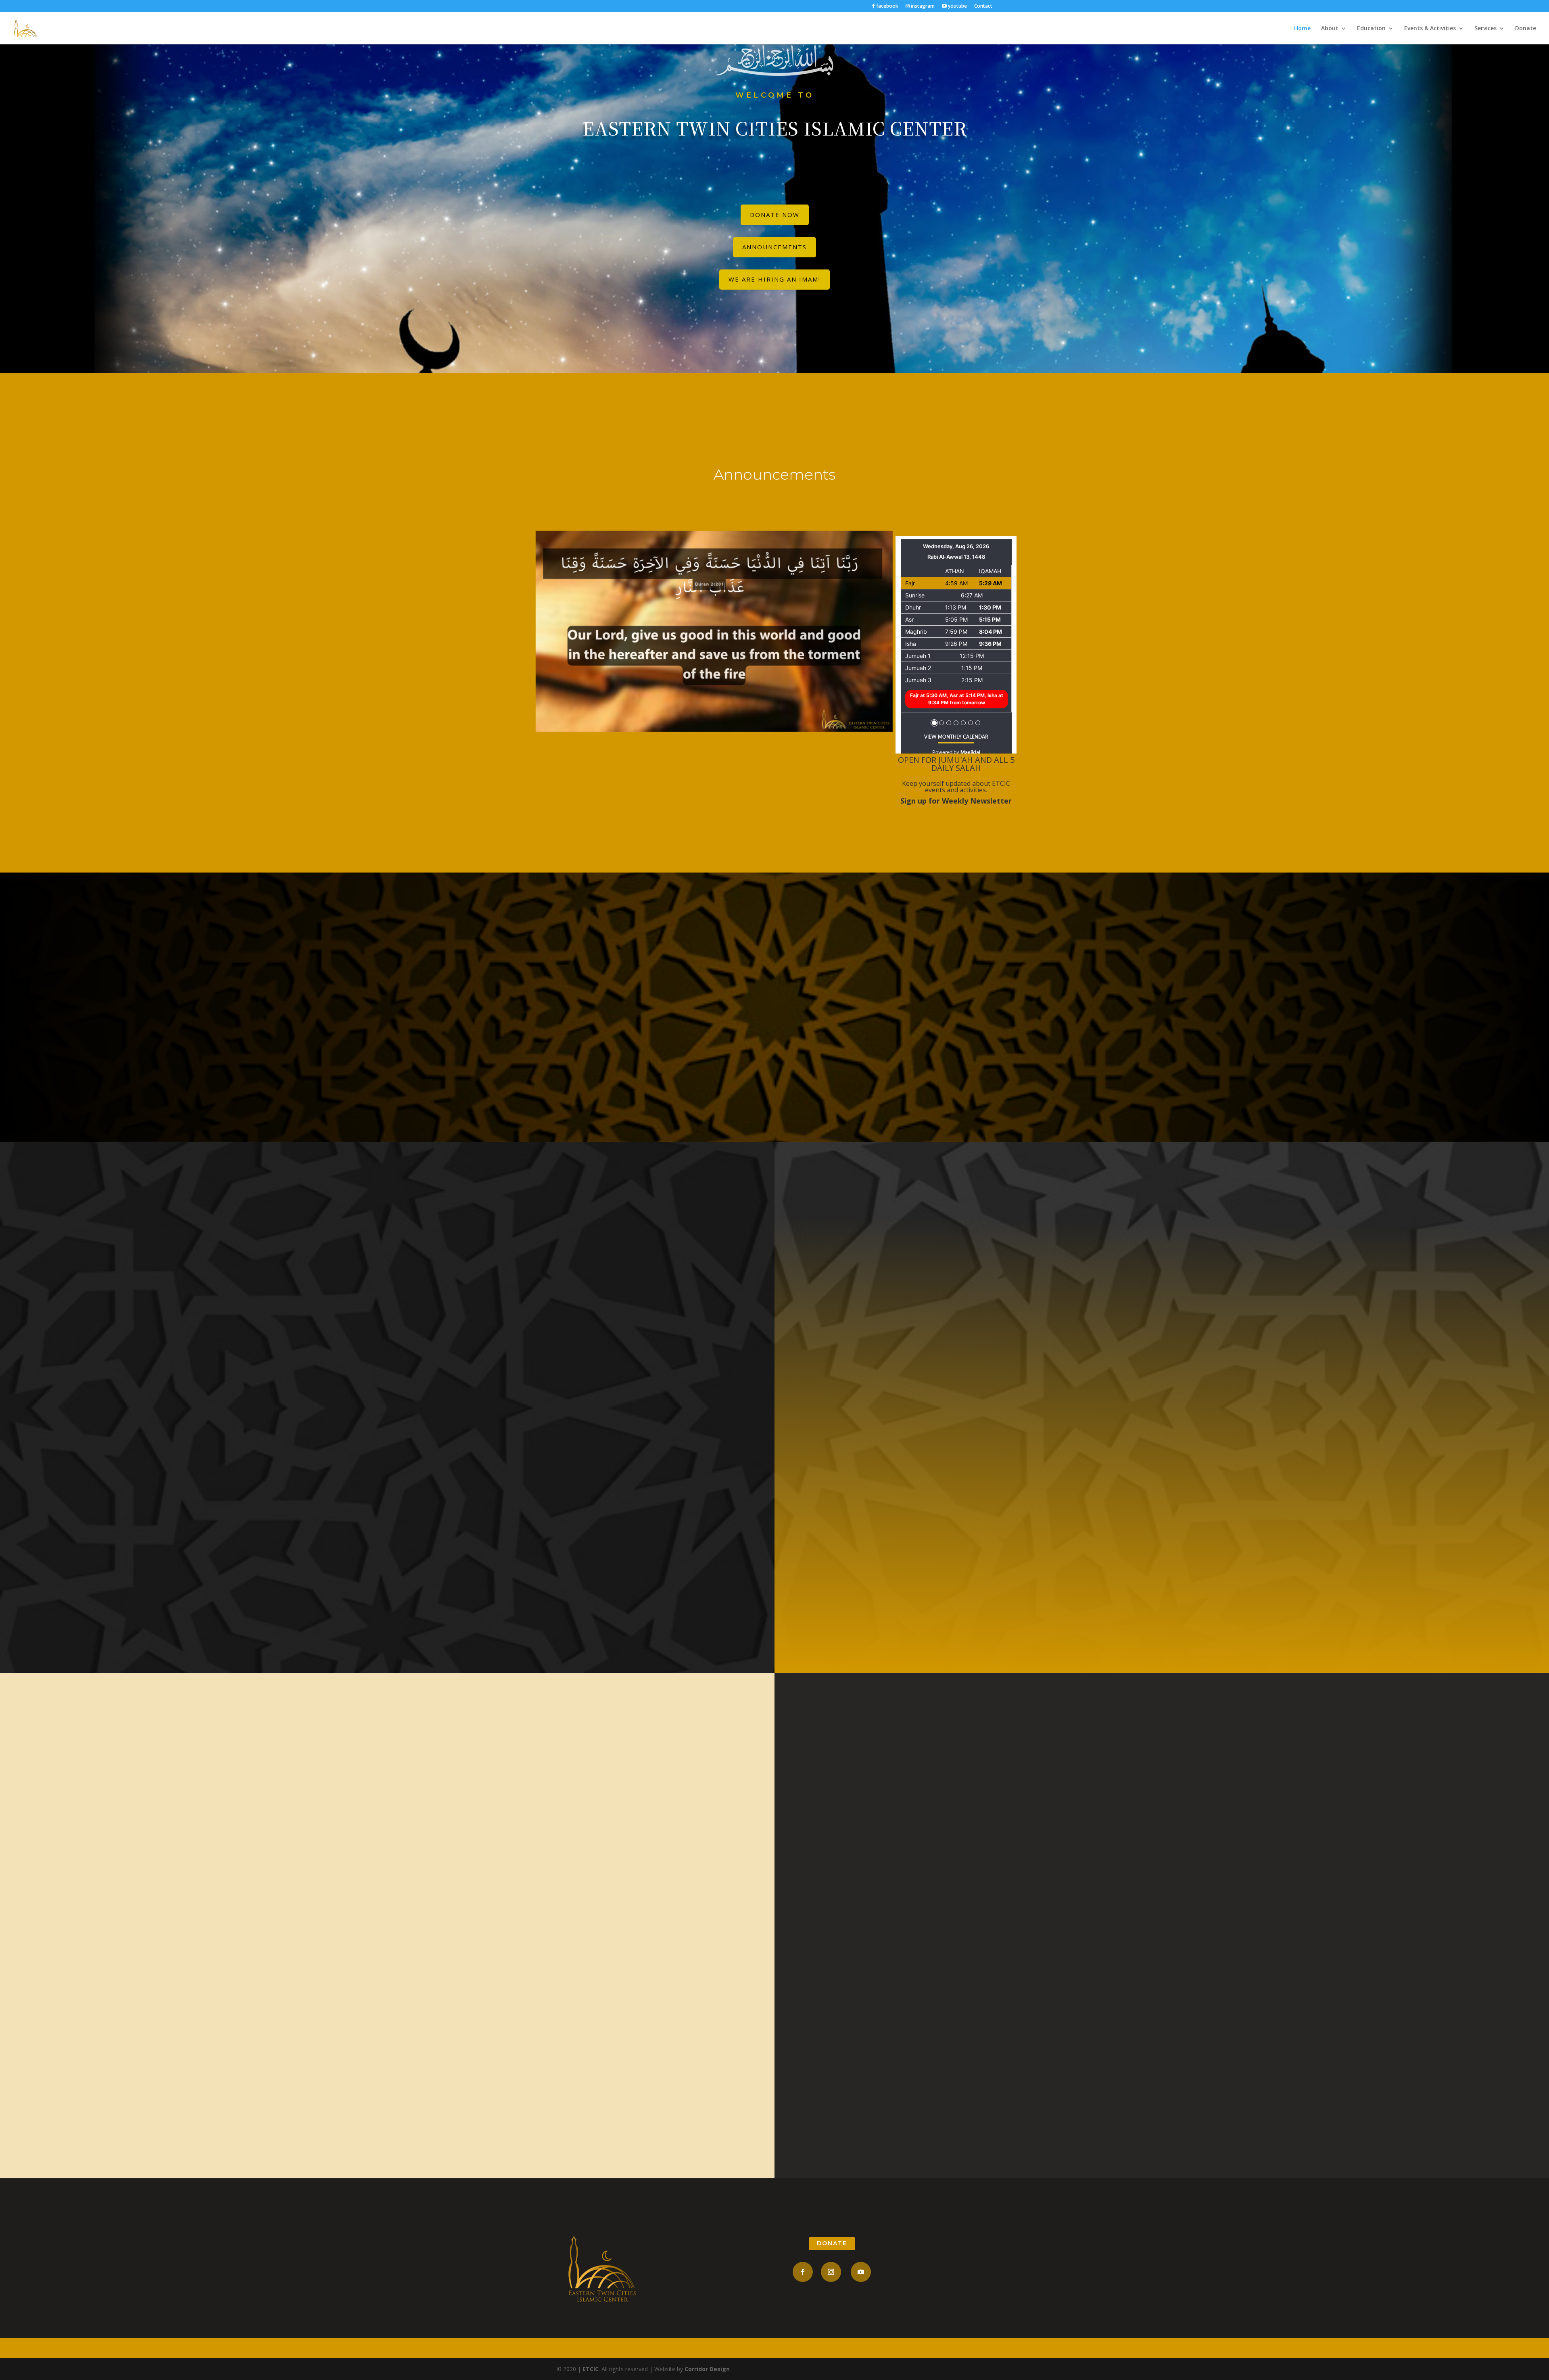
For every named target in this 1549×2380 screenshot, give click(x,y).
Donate (1526, 29)
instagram (922, 6)
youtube (957, 6)
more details (387, 1432)
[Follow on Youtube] (861, 2272)
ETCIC (591, 2369)
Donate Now (775, 215)
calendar (387, 2013)
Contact (983, 6)
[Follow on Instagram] (831, 2272)
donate (832, 2243)
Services (1485, 29)
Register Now (1162, 1472)
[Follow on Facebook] (803, 2272)
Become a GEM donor (774, 1065)
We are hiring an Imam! (774, 279)
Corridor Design (707, 2369)
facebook (887, 6)
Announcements (774, 247)
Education (1371, 29)
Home (1302, 29)
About (1330, 29)
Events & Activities (1430, 29)
